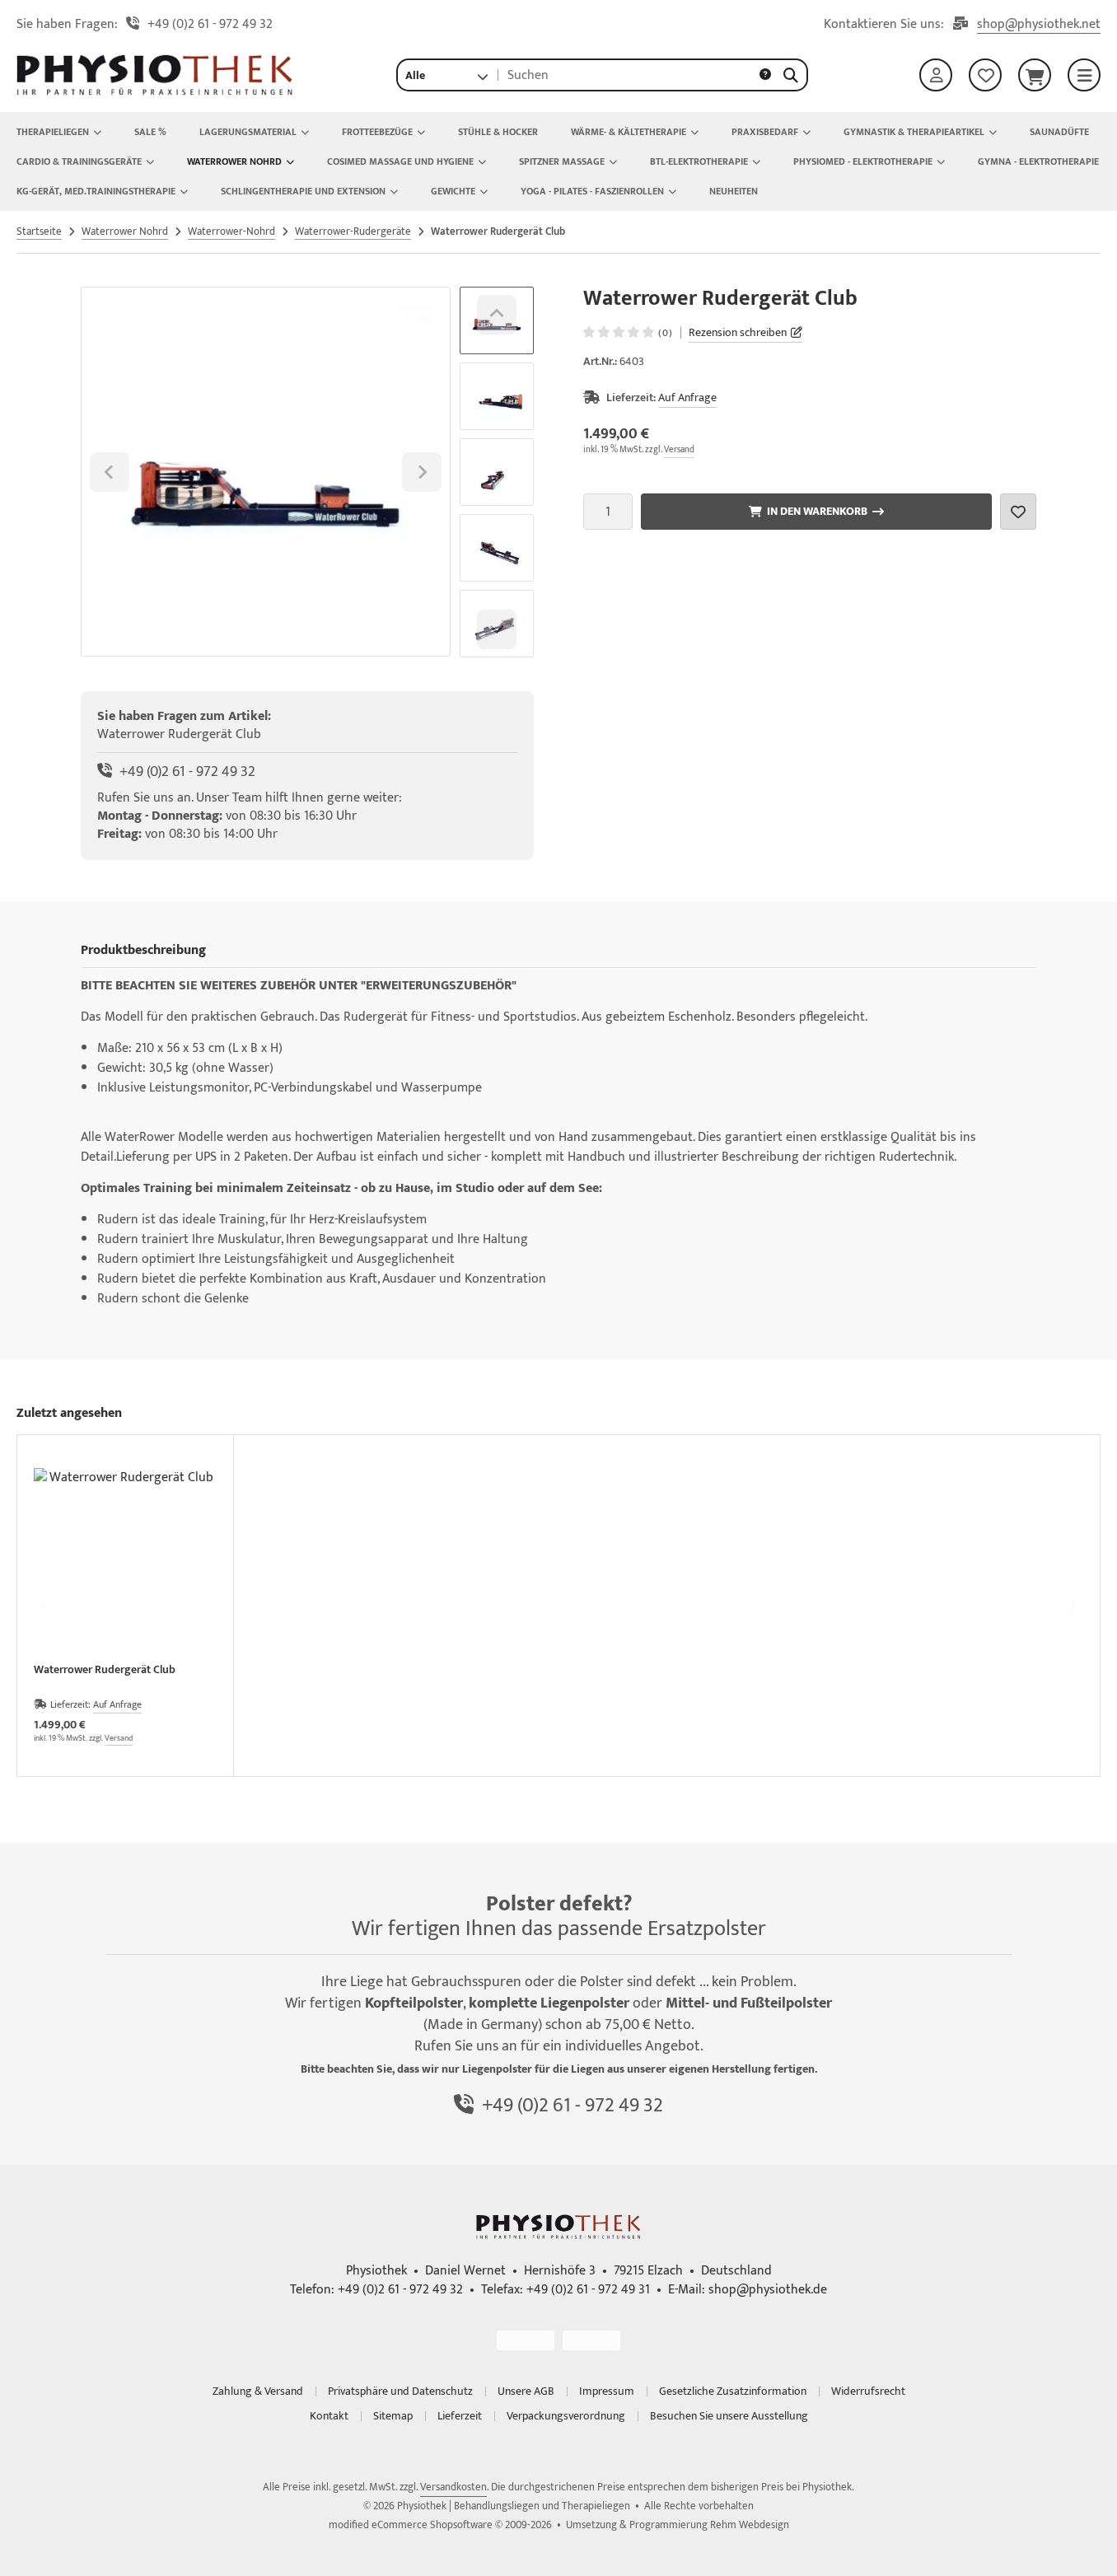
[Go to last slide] (497, 315)
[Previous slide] (45, 1606)
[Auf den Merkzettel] (1018, 512)
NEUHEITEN (734, 191)
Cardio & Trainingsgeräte (79, 161)
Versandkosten (453, 2487)
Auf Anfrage (687, 397)
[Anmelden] (936, 75)
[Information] (765, 75)
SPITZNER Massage (562, 161)
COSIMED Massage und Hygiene (400, 161)
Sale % (150, 132)
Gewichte (453, 191)
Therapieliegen (53, 132)
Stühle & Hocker (498, 132)
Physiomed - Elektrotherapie (863, 161)
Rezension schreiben (738, 332)
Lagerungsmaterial (248, 132)
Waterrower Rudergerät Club (105, 1671)
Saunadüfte (1059, 132)
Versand (679, 450)
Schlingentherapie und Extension (303, 191)
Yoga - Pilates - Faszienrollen (592, 191)
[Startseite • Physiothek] (155, 92)
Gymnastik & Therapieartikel (914, 132)
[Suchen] (791, 75)
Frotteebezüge (377, 132)
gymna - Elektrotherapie (1038, 161)
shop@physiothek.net (1039, 25)
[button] (446, 75)
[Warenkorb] (1035, 75)
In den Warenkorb (816, 512)
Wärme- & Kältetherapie (629, 132)
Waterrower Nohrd (234, 161)
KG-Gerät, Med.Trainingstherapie (96, 191)
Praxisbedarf (765, 132)
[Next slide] (497, 629)
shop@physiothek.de (768, 2290)
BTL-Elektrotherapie (699, 161)
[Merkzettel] (985, 75)
